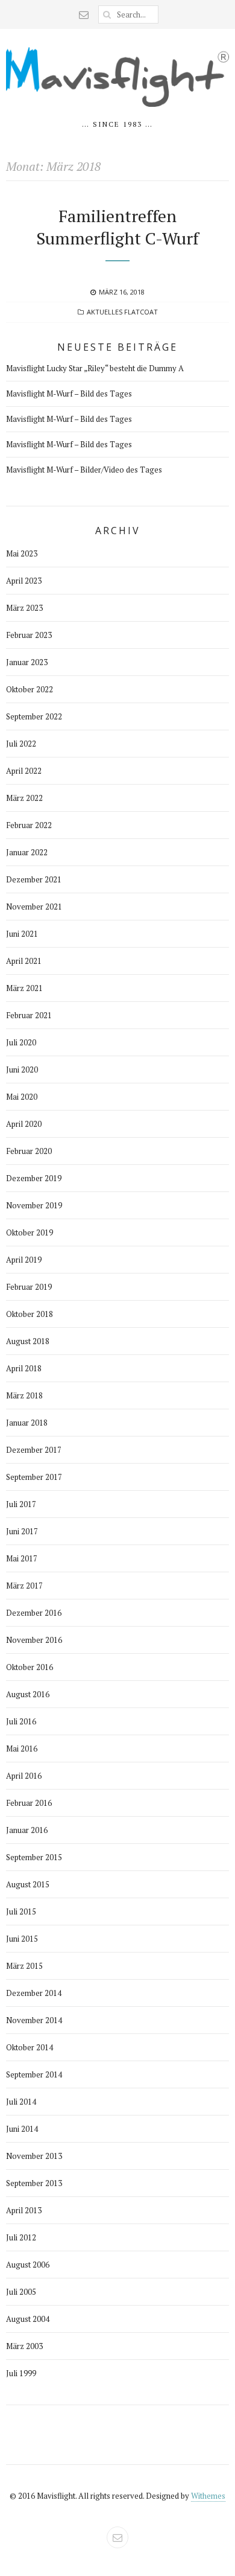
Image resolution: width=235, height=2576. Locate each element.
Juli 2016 (21, 1721)
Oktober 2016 (30, 1667)
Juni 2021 (22, 934)
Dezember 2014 (34, 1993)
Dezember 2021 (34, 879)
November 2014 (34, 2020)
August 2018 (28, 1341)
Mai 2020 (22, 1097)
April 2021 (24, 961)
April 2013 (24, 2210)
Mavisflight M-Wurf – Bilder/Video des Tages (84, 470)
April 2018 (24, 1368)
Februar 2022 (29, 825)
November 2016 (34, 1640)
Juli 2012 (21, 2237)
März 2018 (24, 1395)
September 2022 (34, 716)
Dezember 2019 (34, 1178)
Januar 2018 (27, 1423)
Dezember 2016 (34, 1613)
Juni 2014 (22, 2129)
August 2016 (28, 1694)
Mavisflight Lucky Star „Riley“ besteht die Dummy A (95, 368)
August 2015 (28, 1884)
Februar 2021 (29, 1015)
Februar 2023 (29, 635)
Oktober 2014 (30, 2047)
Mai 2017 (22, 1558)
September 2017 (34, 1477)
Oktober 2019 (30, 1232)
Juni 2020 (22, 1070)
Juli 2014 (21, 2102)
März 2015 (24, 1966)
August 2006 (28, 2265)
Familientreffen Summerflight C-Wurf (117, 227)
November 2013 (34, 2156)
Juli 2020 (21, 1042)
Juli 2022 (21, 744)
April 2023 (24, 581)
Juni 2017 (22, 1531)
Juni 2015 (22, 1939)
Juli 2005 (21, 2292)
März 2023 (24, 608)
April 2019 (24, 1260)
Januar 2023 (27, 662)
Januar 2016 (27, 1830)
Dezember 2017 (34, 1450)
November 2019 (34, 1205)
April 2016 (24, 1776)
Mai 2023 (22, 553)
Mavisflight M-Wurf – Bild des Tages (69, 394)
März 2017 (24, 1586)
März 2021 (24, 988)
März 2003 (24, 2346)
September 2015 (34, 1857)
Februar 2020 (29, 1151)
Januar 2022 (27, 852)
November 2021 (34, 907)
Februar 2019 (29, 1287)
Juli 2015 (21, 1911)
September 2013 (34, 2183)
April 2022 (24, 771)
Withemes (208, 2496)
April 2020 (24, 1124)
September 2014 (34, 2074)
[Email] (84, 14)
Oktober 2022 (30, 689)
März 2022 (24, 798)
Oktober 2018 (30, 1314)
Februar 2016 (29, 1803)
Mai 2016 (22, 1749)
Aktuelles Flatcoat (122, 312)
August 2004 (28, 2319)
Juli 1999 (21, 2373)
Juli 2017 (21, 1504)
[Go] (107, 14)
